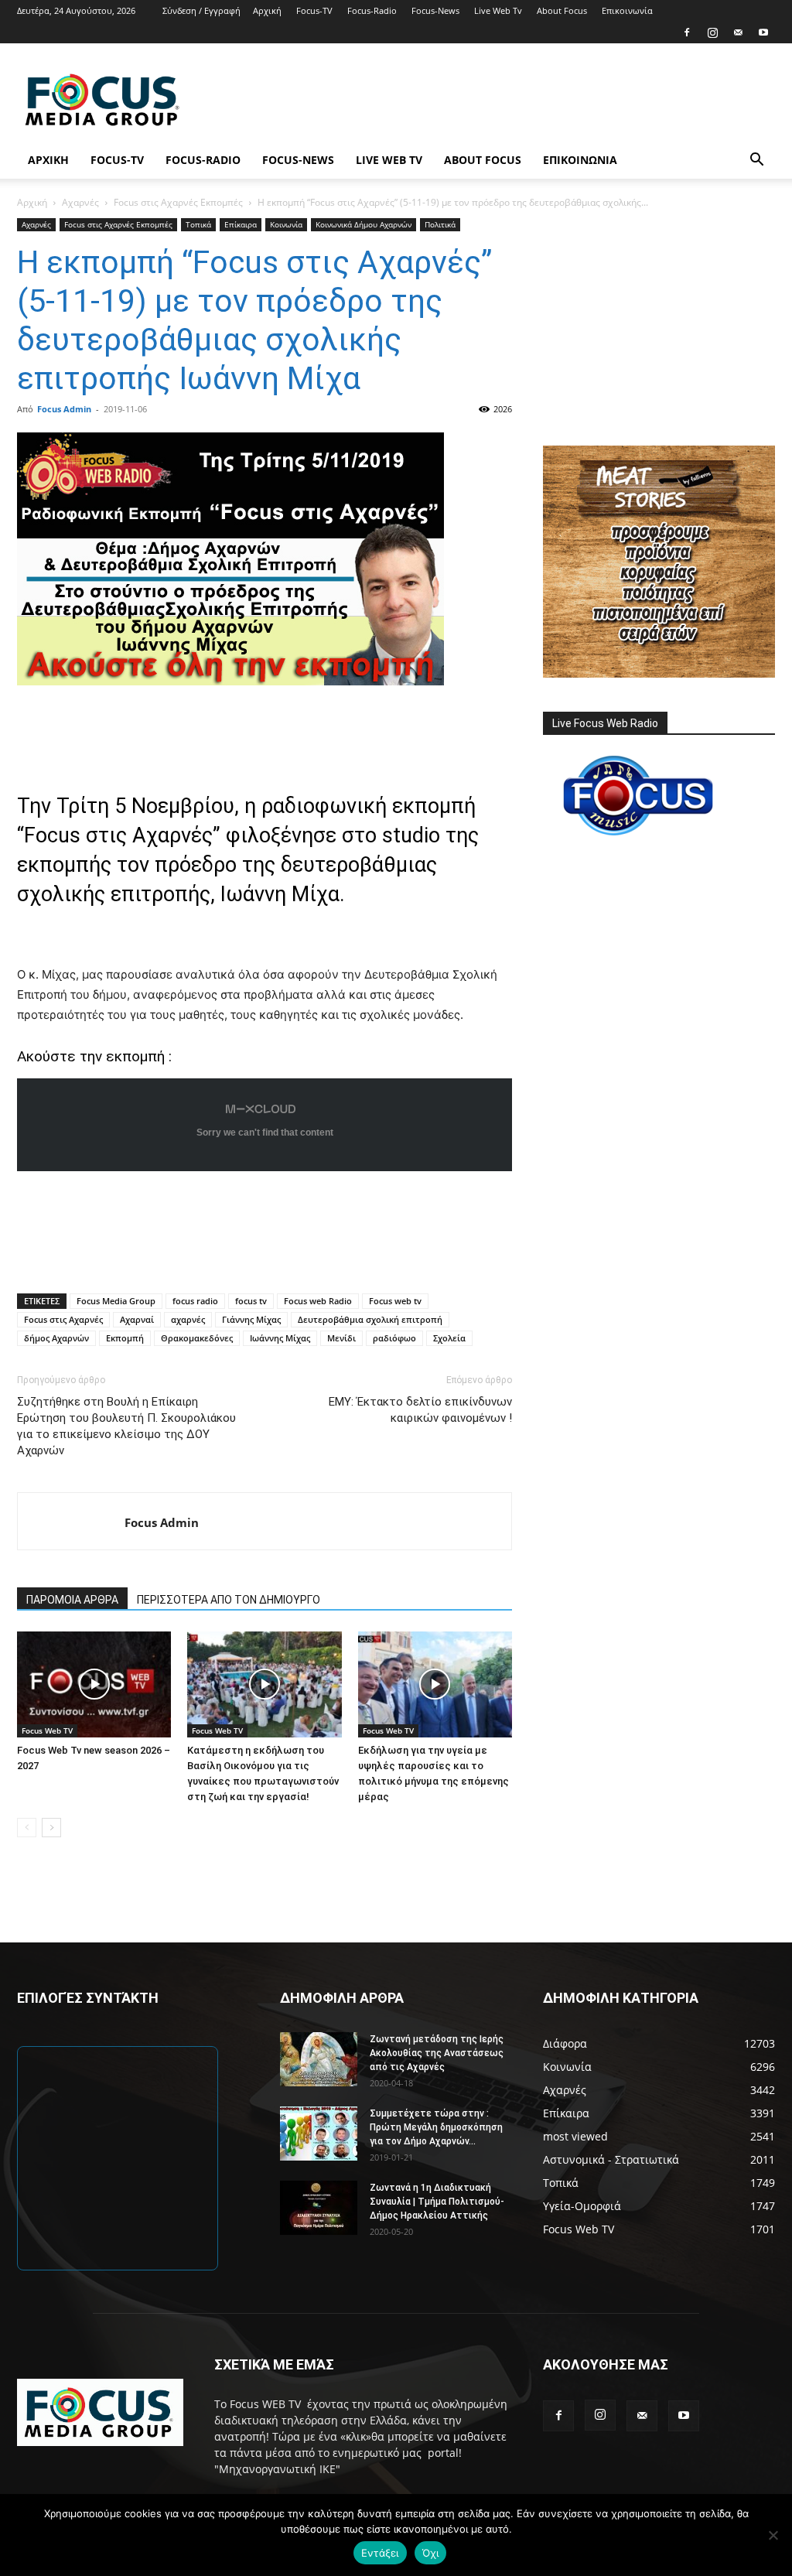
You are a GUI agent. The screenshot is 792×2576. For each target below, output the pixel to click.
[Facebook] (687, 32)
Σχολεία (449, 1338)
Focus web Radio (318, 1301)
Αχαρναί (137, 1319)
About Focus (562, 10)
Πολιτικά (440, 224)
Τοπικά (198, 224)
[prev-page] (27, 1828)
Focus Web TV (47, 1730)
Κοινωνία (286, 224)
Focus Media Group (116, 1301)
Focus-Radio (372, 10)
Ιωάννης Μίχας (280, 1338)
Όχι (431, 2553)
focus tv (251, 1301)
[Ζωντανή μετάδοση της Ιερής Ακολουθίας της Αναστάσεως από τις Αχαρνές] (319, 2059)
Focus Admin (64, 409)
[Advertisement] (493, 100)
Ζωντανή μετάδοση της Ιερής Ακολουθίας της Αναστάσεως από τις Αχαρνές (437, 2053)
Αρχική (267, 10)
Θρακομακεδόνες (197, 1338)
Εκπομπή (125, 1338)
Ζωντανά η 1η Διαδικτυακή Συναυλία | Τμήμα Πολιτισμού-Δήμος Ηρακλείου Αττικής (437, 2202)
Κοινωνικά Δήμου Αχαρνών (364, 224)
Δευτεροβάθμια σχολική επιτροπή (370, 1319)
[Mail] (738, 32)
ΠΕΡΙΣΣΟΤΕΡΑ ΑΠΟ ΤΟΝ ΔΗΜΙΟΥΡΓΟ (229, 1600)
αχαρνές (188, 1319)
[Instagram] (712, 32)
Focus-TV (314, 10)
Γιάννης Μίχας (251, 1319)
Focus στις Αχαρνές (63, 1319)
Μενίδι (341, 1338)
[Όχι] (773, 2535)
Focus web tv (395, 1301)
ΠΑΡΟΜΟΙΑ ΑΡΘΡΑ (72, 1600)
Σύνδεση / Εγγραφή (201, 10)
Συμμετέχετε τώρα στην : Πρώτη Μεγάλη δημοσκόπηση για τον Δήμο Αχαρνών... (436, 2127)
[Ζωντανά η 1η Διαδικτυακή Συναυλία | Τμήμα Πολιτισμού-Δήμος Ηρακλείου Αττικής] (319, 2208)
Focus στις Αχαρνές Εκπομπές (178, 202)
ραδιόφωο (394, 1338)
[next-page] (51, 1828)
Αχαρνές (80, 202)
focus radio (195, 1301)
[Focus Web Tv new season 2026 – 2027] (94, 1684)
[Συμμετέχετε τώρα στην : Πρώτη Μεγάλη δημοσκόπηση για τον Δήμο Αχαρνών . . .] (319, 2134)
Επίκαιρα (241, 224)
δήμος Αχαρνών (56, 1338)
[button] (756, 161)
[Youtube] (763, 32)
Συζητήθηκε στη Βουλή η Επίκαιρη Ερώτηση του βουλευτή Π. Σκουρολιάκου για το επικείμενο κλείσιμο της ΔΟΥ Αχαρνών (126, 1426)
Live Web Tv (498, 10)
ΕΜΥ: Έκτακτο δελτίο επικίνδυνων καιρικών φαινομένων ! (420, 1410)
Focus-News (435, 10)
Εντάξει (380, 2553)
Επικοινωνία (627, 10)
